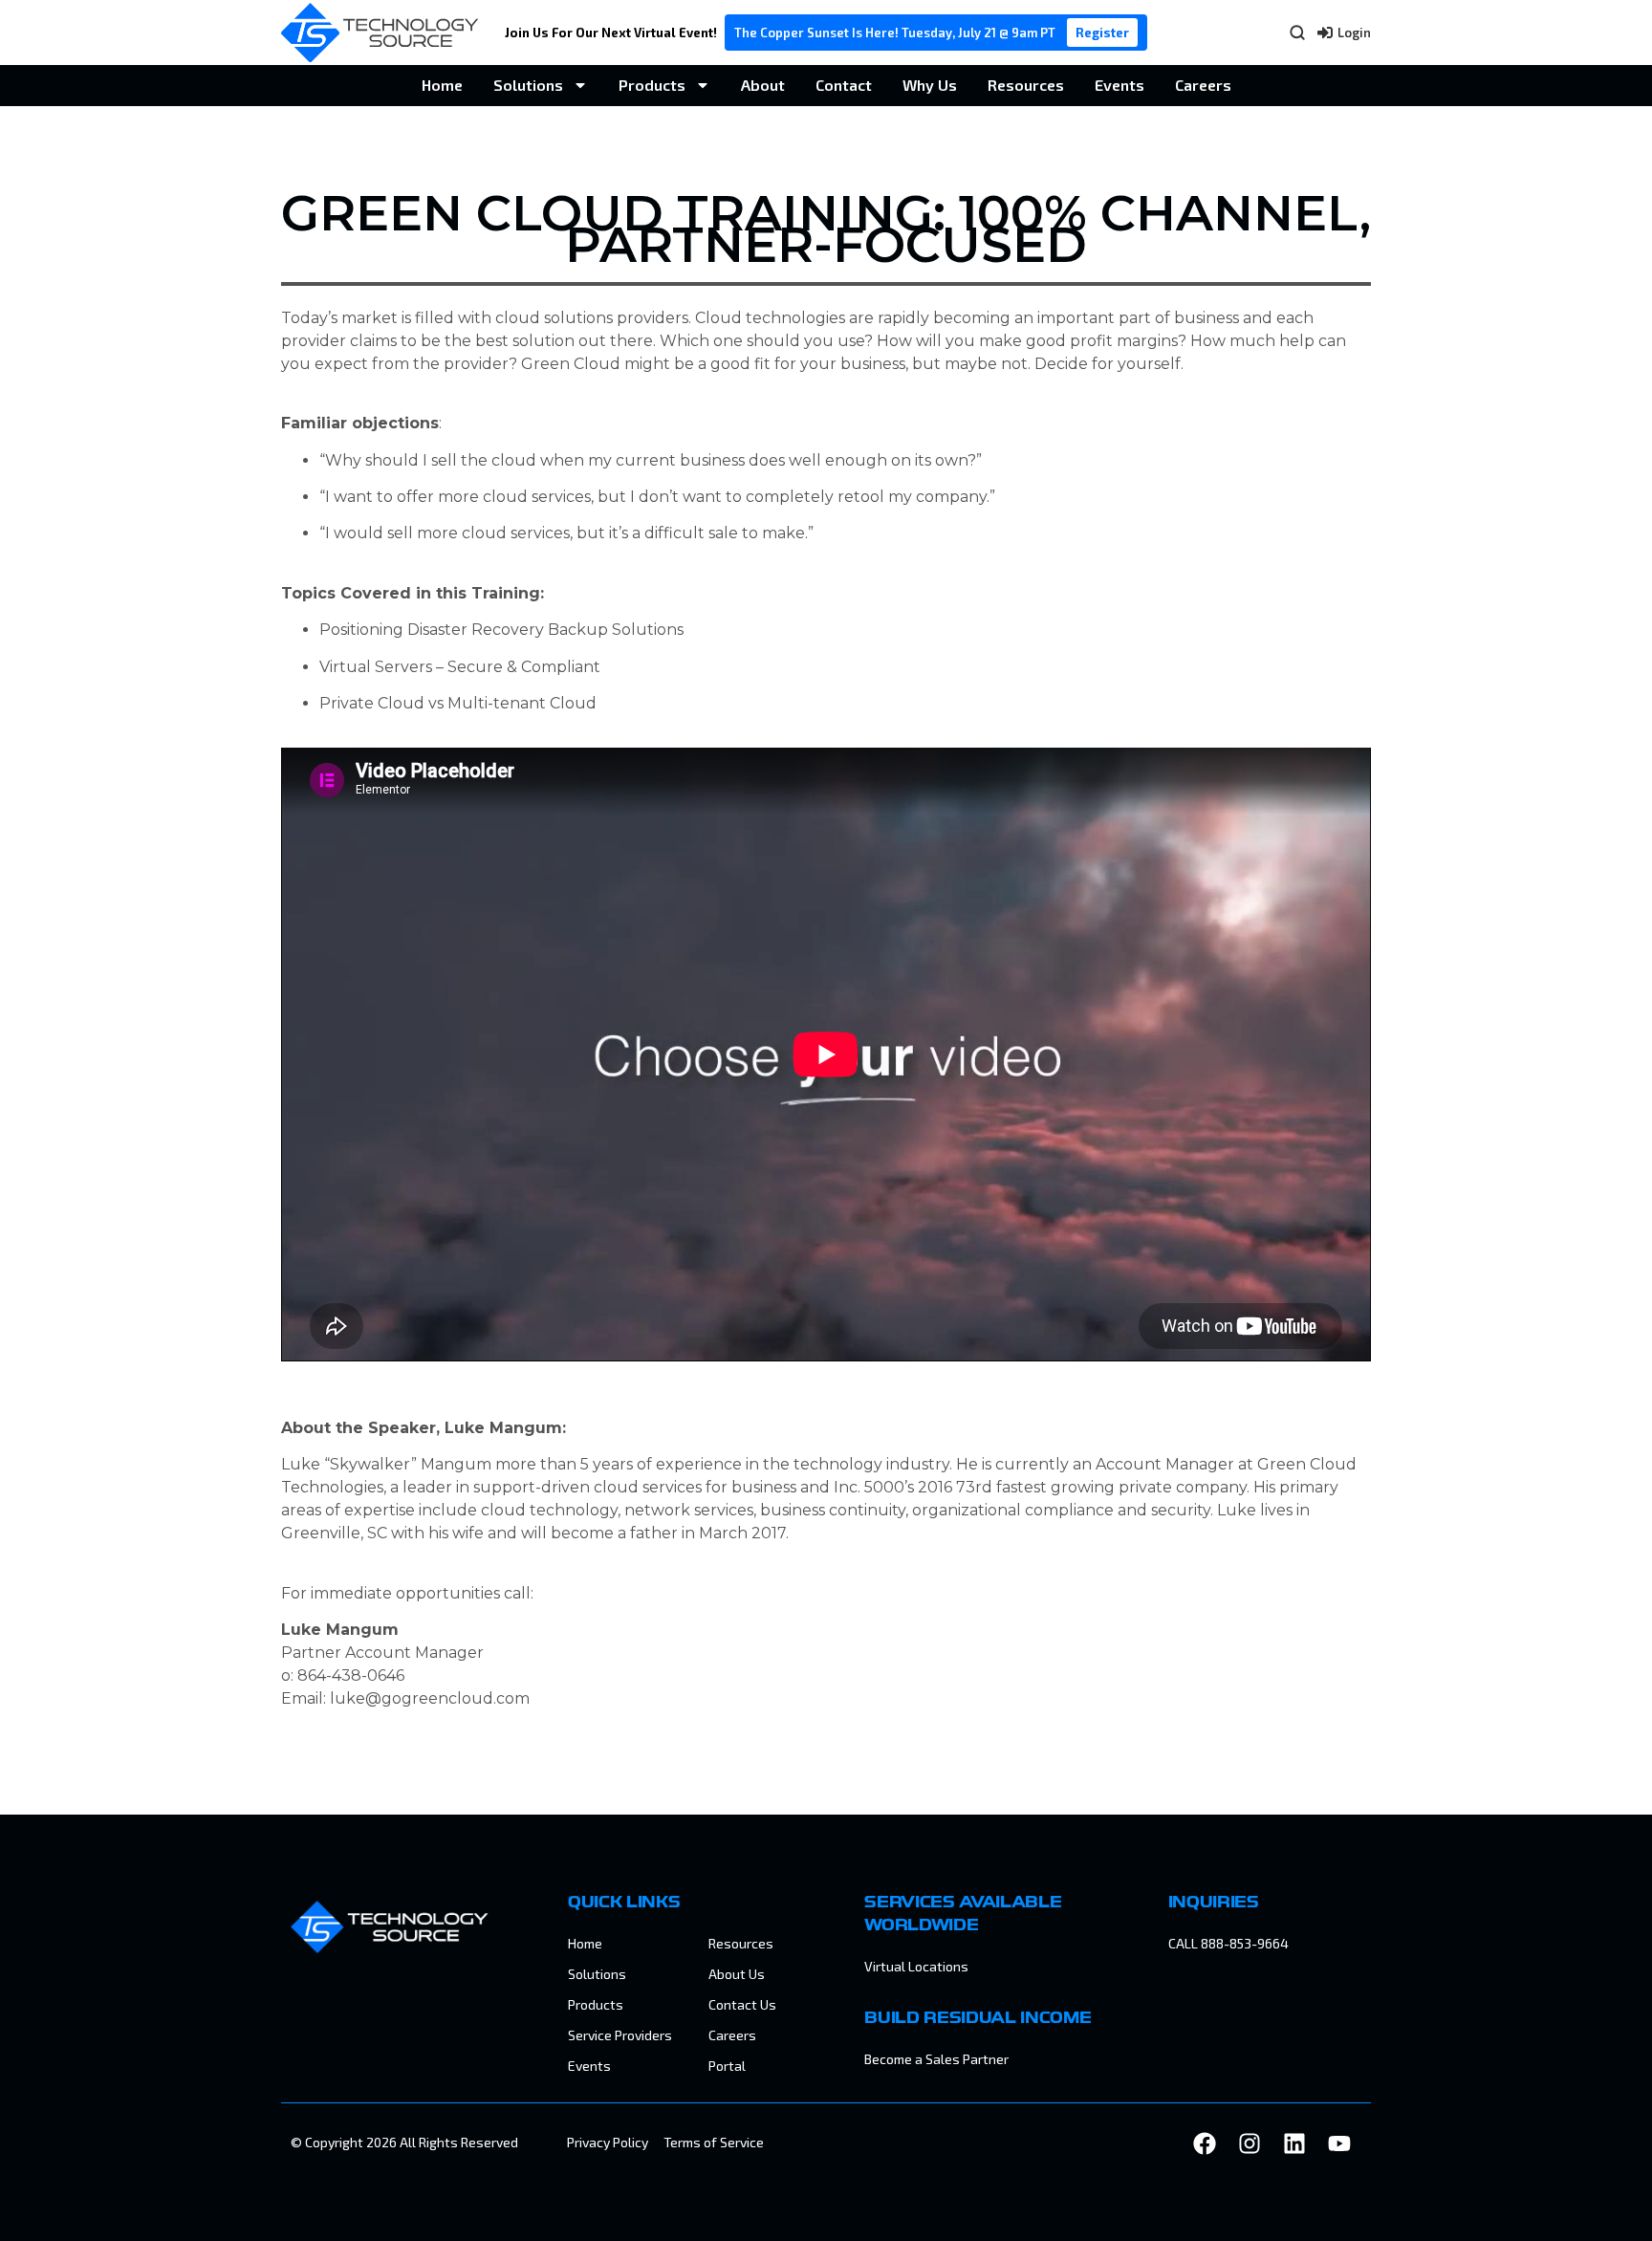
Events (1119, 85)
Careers (1203, 85)
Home (442, 85)
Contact (844, 85)
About (763, 85)
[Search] (1297, 33)
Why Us (930, 85)
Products (652, 85)
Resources (1026, 85)
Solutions (528, 85)
